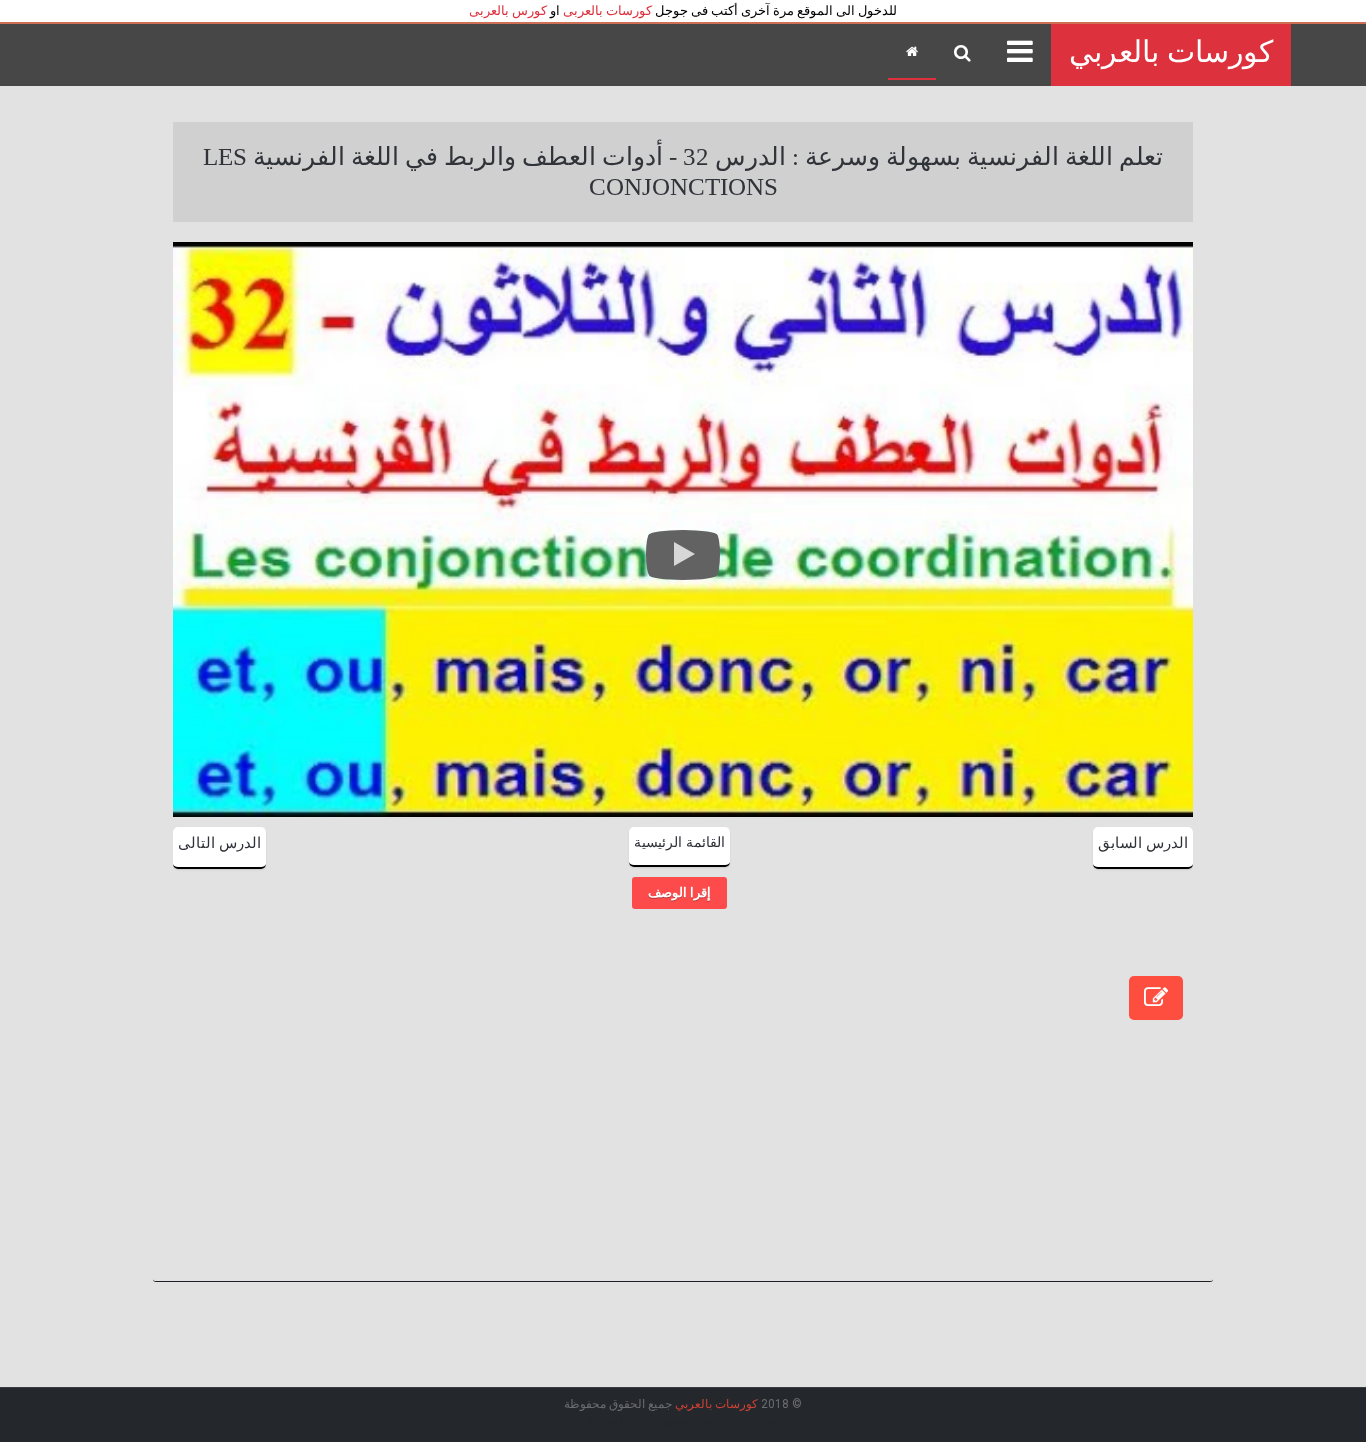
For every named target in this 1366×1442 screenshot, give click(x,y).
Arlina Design (622, 1421)
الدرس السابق (1143, 843)
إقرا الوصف (679, 892)
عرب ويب (721, 1421)
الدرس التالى (219, 843)
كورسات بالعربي (1171, 51)
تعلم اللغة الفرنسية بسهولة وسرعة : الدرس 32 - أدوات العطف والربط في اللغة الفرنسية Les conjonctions (683, 171)
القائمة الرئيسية (679, 842)
